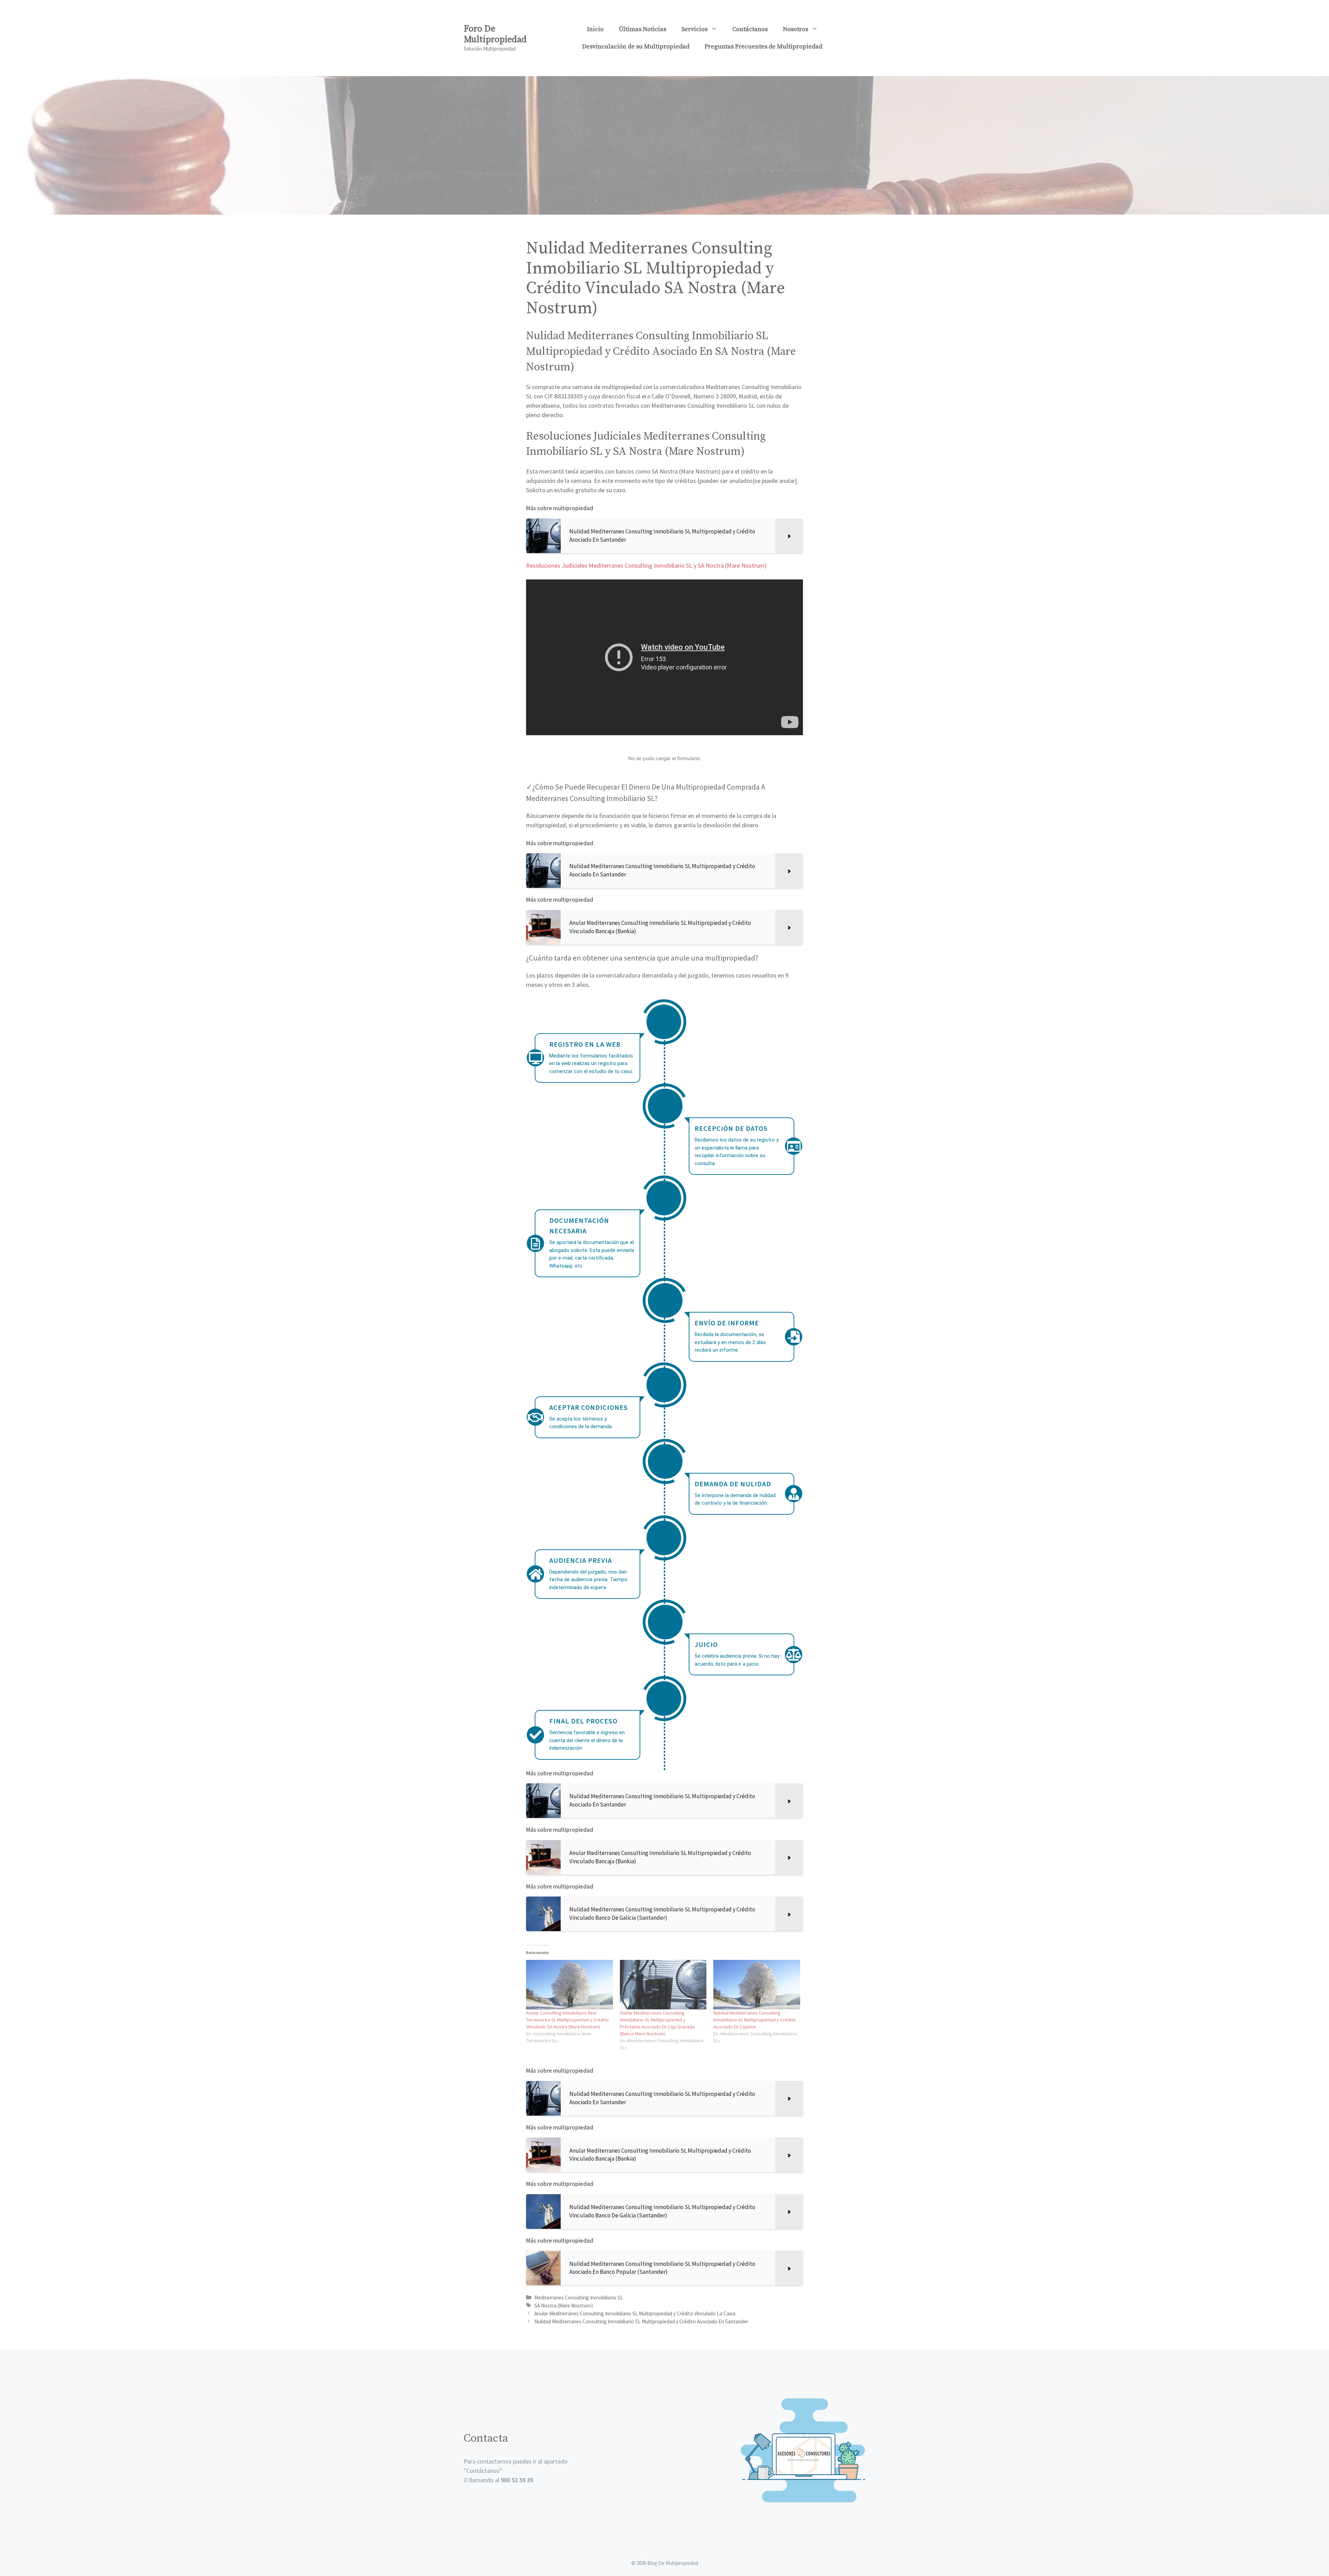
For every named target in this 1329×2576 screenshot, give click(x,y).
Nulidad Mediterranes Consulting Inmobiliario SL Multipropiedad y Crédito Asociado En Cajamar (754, 2020)
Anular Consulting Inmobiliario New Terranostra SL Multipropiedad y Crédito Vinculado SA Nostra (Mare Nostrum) (567, 2020)
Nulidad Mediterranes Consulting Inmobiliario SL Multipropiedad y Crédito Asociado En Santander (641, 2321)
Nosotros (795, 29)
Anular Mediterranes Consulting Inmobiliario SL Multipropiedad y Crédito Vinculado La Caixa (635, 2313)
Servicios (694, 29)
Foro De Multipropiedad (495, 34)
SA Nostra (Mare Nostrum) (564, 2305)
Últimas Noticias (643, 29)
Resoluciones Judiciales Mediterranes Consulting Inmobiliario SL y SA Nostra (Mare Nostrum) (646, 565)
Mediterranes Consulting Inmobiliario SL (579, 2298)
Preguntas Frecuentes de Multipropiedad (763, 47)
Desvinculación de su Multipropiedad (636, 47)
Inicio (595, 29)
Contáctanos (750, 29)
